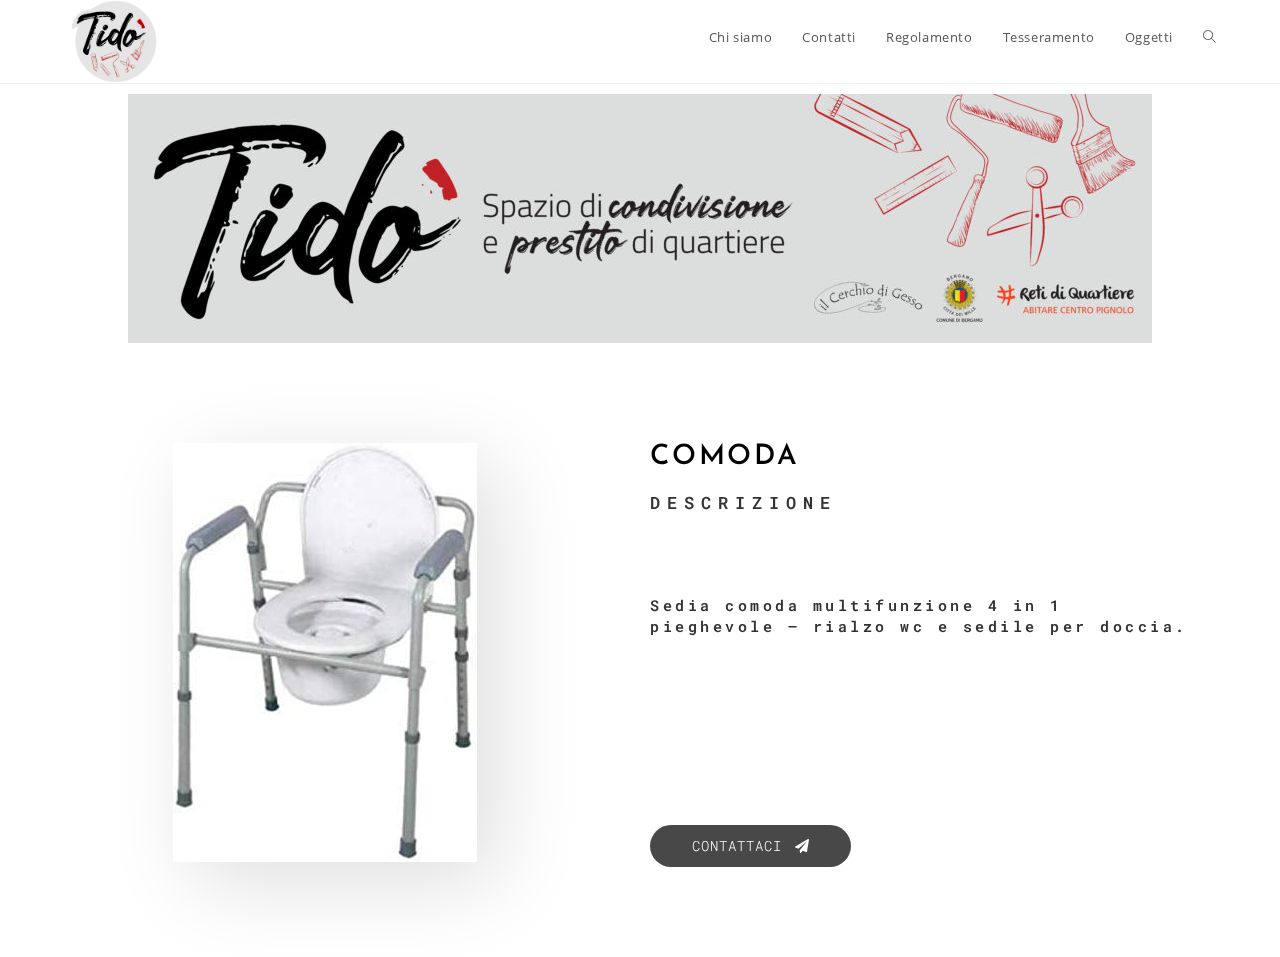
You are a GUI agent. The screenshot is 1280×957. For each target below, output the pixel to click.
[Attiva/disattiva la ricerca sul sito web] (1209, 37)
